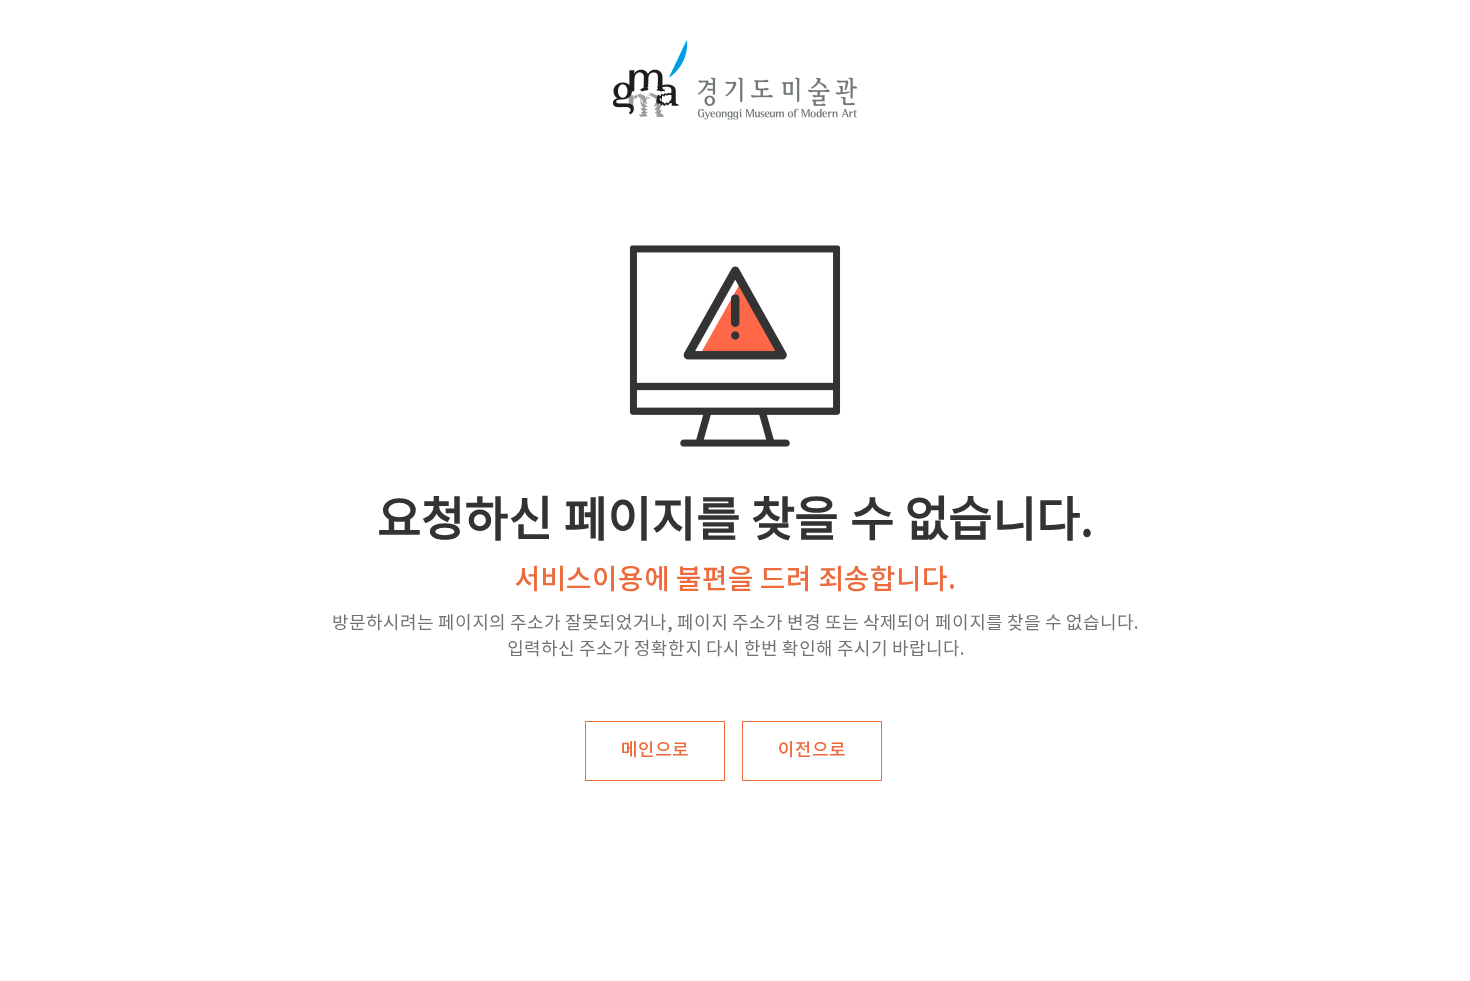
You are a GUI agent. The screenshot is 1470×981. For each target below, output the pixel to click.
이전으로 (812, 750)
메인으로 (655, 750)
